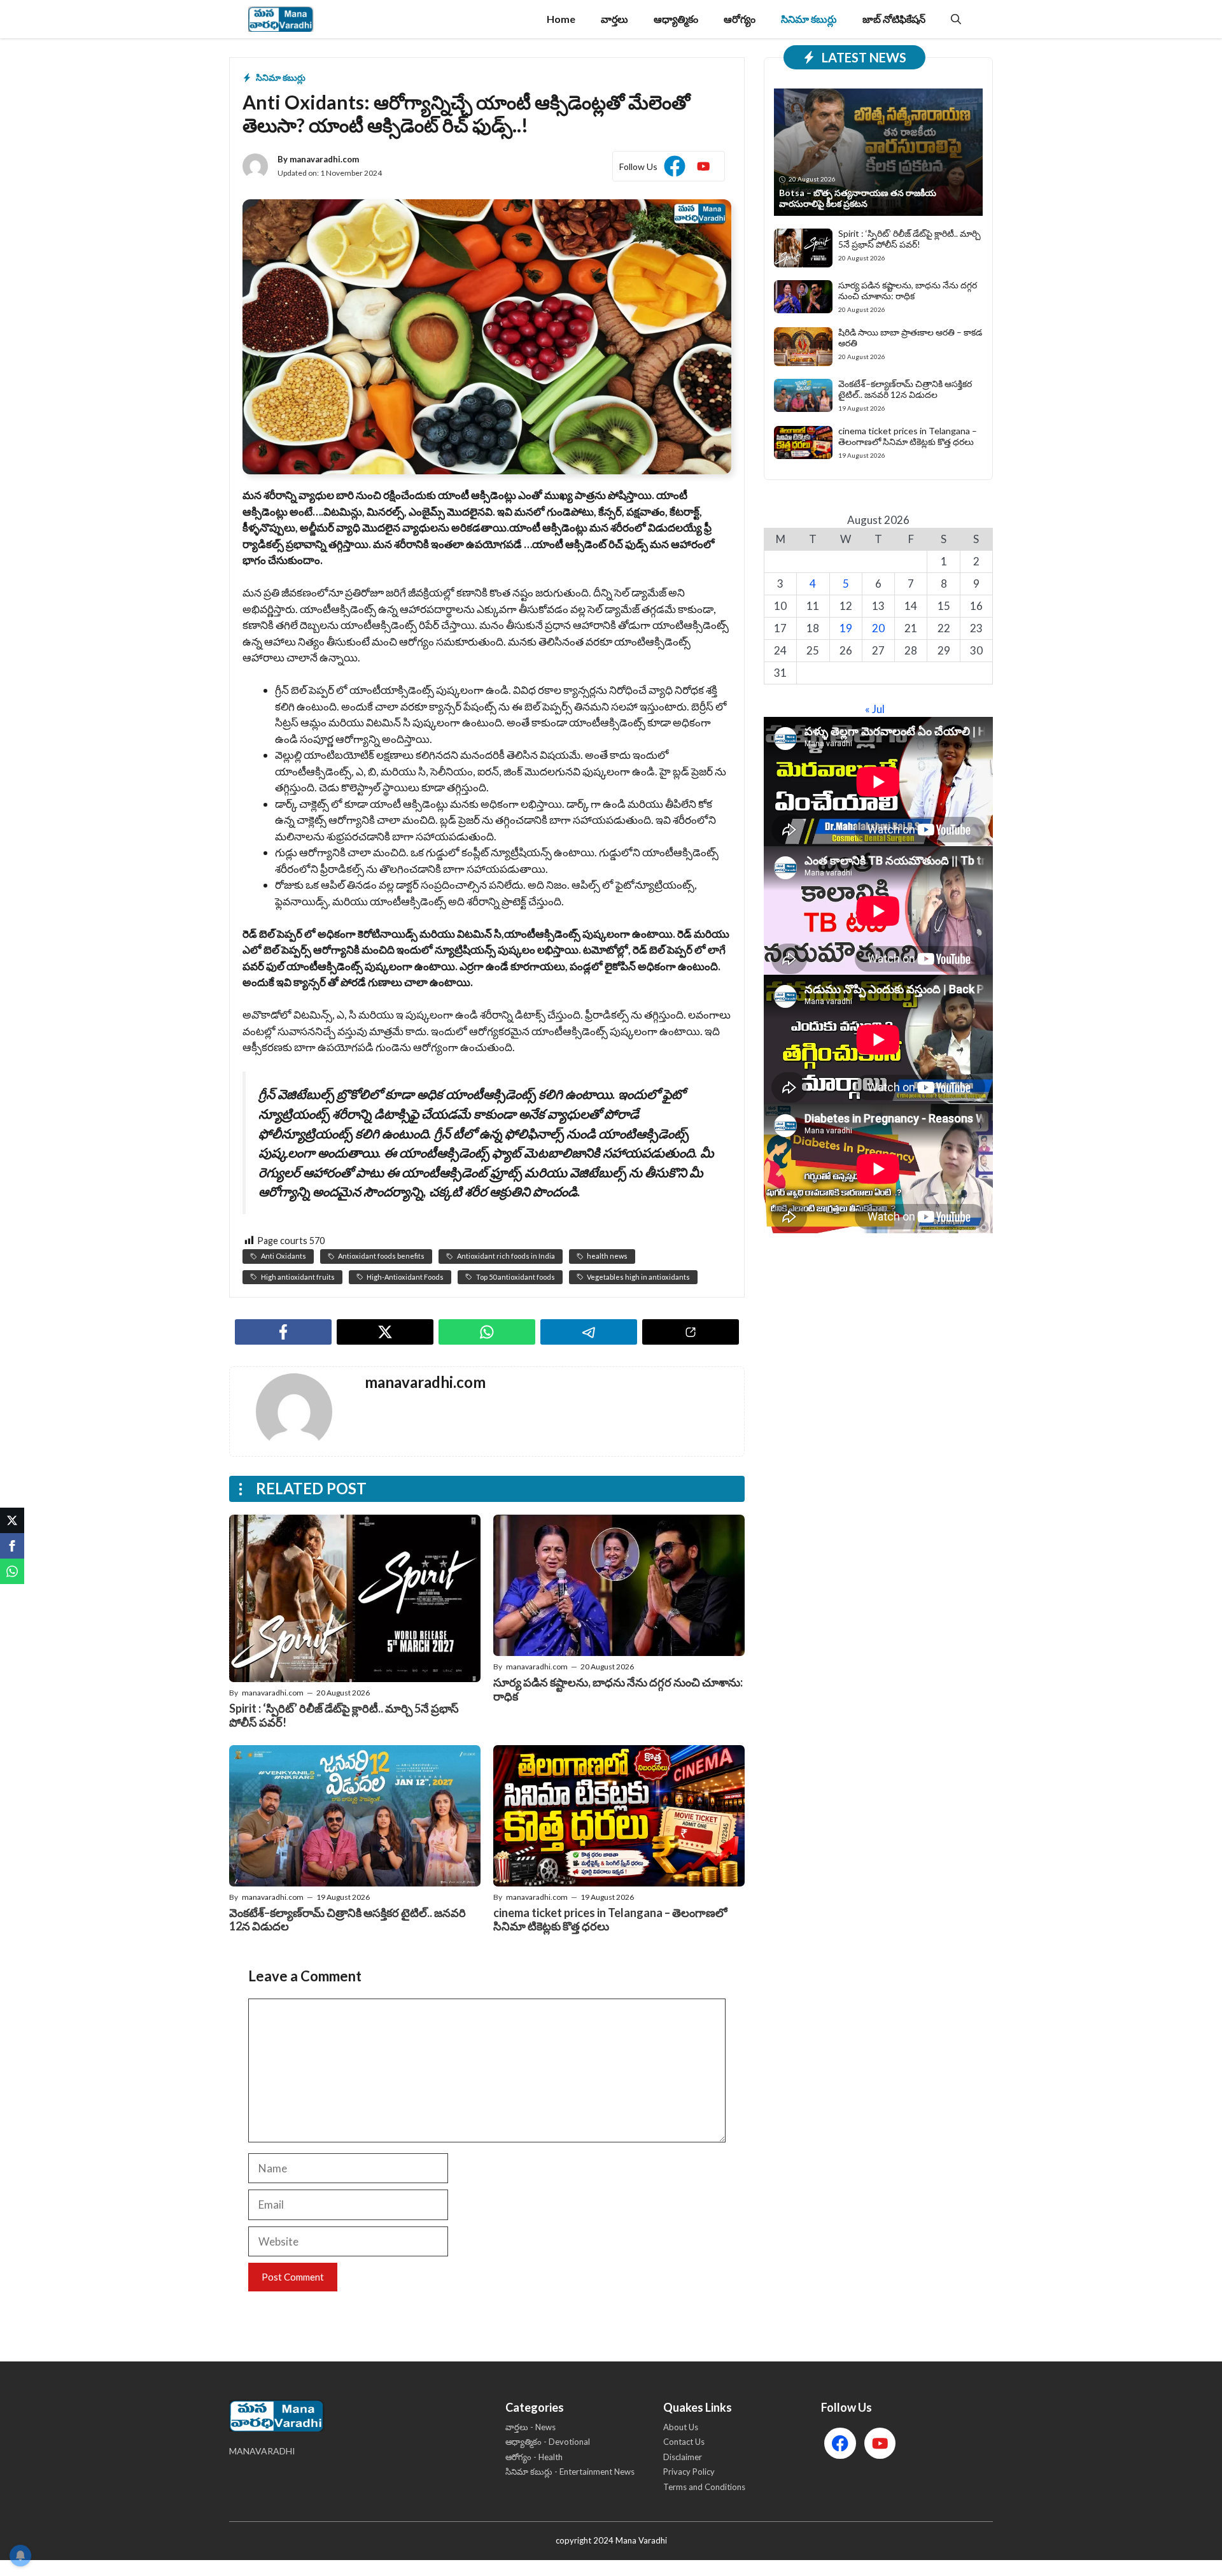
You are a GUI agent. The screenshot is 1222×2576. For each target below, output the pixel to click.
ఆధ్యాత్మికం (676, 19)
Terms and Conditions (704, 2487)
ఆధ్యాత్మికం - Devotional (548, 2442)
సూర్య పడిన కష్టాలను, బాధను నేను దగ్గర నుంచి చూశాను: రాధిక (618, 1689)
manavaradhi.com (324, 159)
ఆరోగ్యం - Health (534, 2457)
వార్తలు (615, 19)
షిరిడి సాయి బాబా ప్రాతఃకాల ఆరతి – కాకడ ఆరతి (910, 337)
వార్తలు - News (530, 2427)
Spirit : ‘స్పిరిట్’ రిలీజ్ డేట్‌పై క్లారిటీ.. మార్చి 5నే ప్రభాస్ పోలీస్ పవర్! (344, 1715)
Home (561, 19)
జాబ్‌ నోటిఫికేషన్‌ (894, 19)
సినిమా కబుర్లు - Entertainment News (570, 2472)
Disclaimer (683, 2457)
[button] (956, 19)
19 (846, 628)
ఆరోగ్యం (740, 19)
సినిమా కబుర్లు (809, 19)
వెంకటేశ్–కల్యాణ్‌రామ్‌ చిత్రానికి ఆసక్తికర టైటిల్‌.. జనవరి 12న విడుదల (348, 1920)
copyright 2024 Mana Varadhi (611, 2540)
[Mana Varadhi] (281, 19)
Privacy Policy (689, 2472)
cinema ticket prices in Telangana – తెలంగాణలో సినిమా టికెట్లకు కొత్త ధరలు (610, 1920)
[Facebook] (12, 1546)
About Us (681, 2427)
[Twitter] (12, 1520)
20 (878, 628)
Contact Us (684, 2442)
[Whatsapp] (12, 1571)
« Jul (875, 709)
